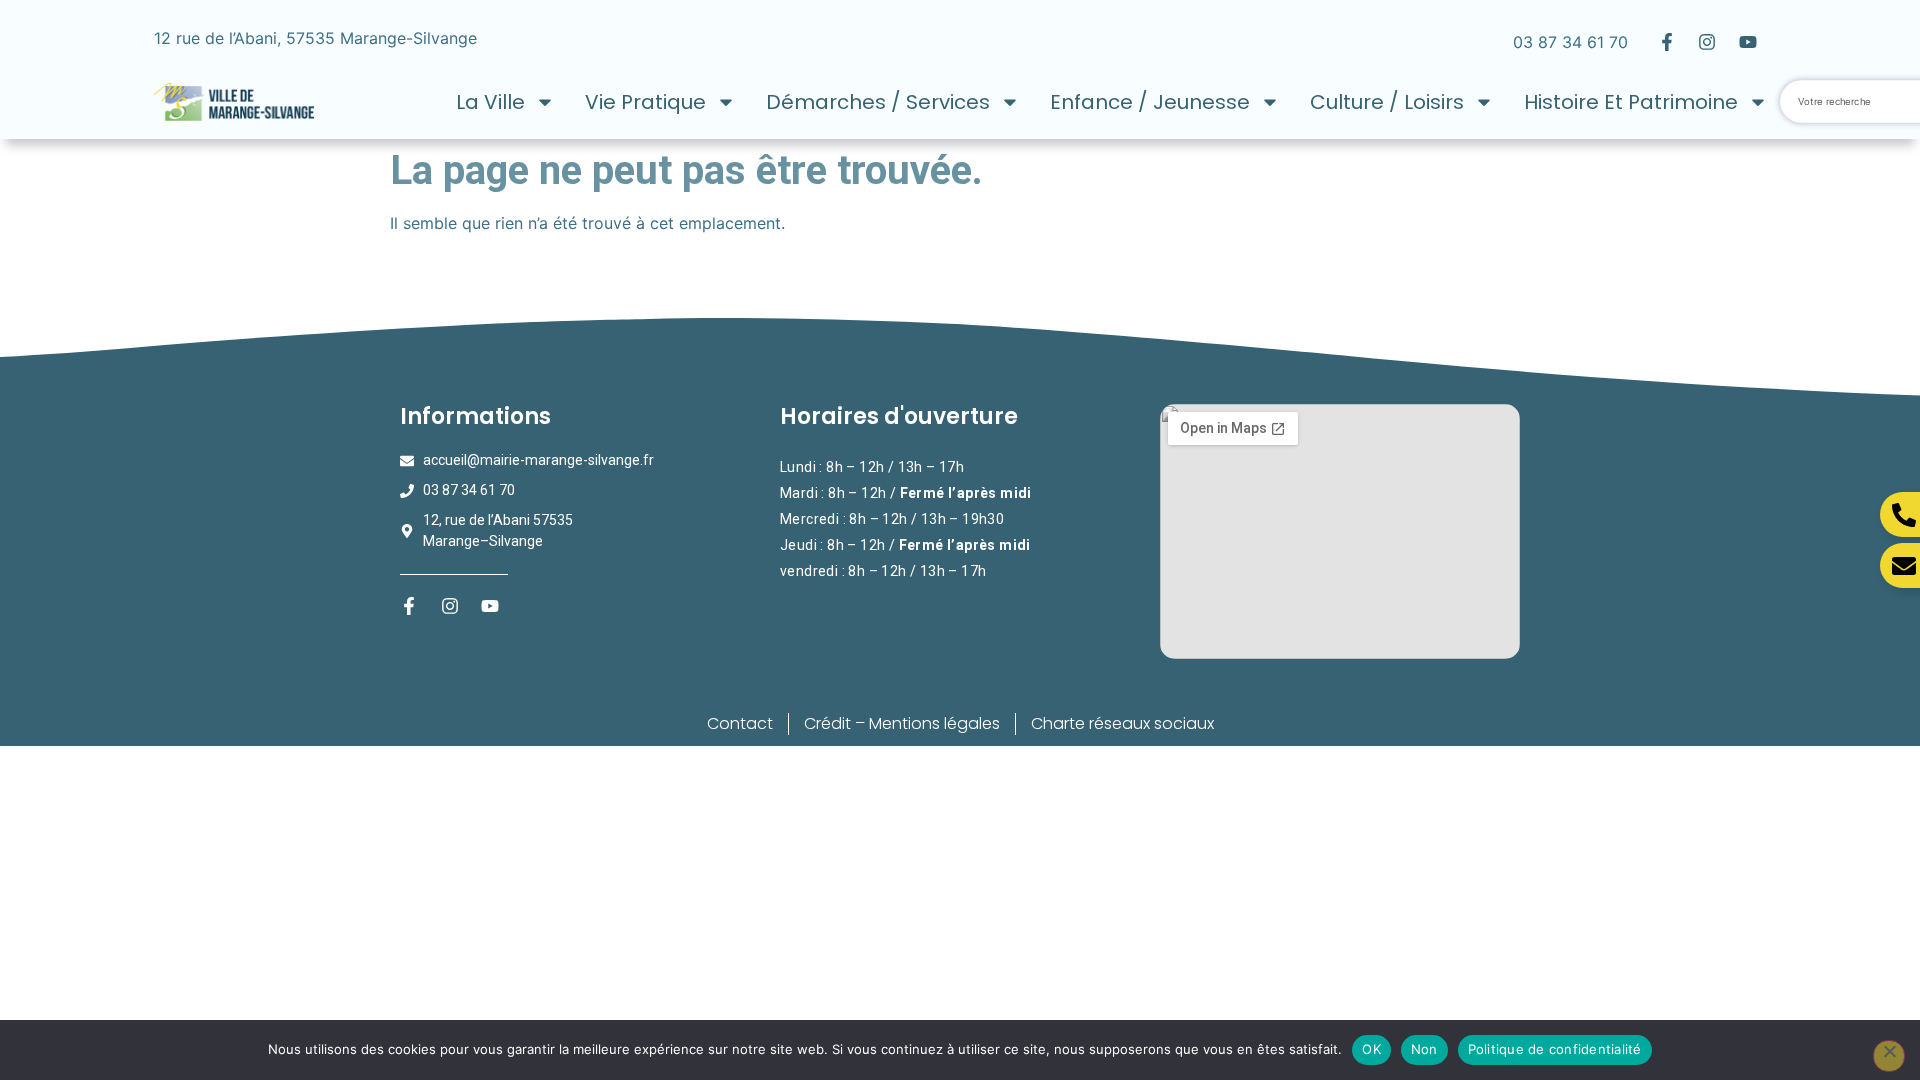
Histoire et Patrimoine (1631, 102)
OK (1371, 1049)
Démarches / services (878, 102)
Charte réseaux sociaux (1122, 723)
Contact (740, 723)
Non (1424, 1049)
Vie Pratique (645, 102)
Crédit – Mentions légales (902, 723)
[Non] (1889, 1056)
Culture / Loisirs (1387, 102)
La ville (490, 102)
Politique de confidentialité (1555, 1049)
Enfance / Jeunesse (1150, 102)
